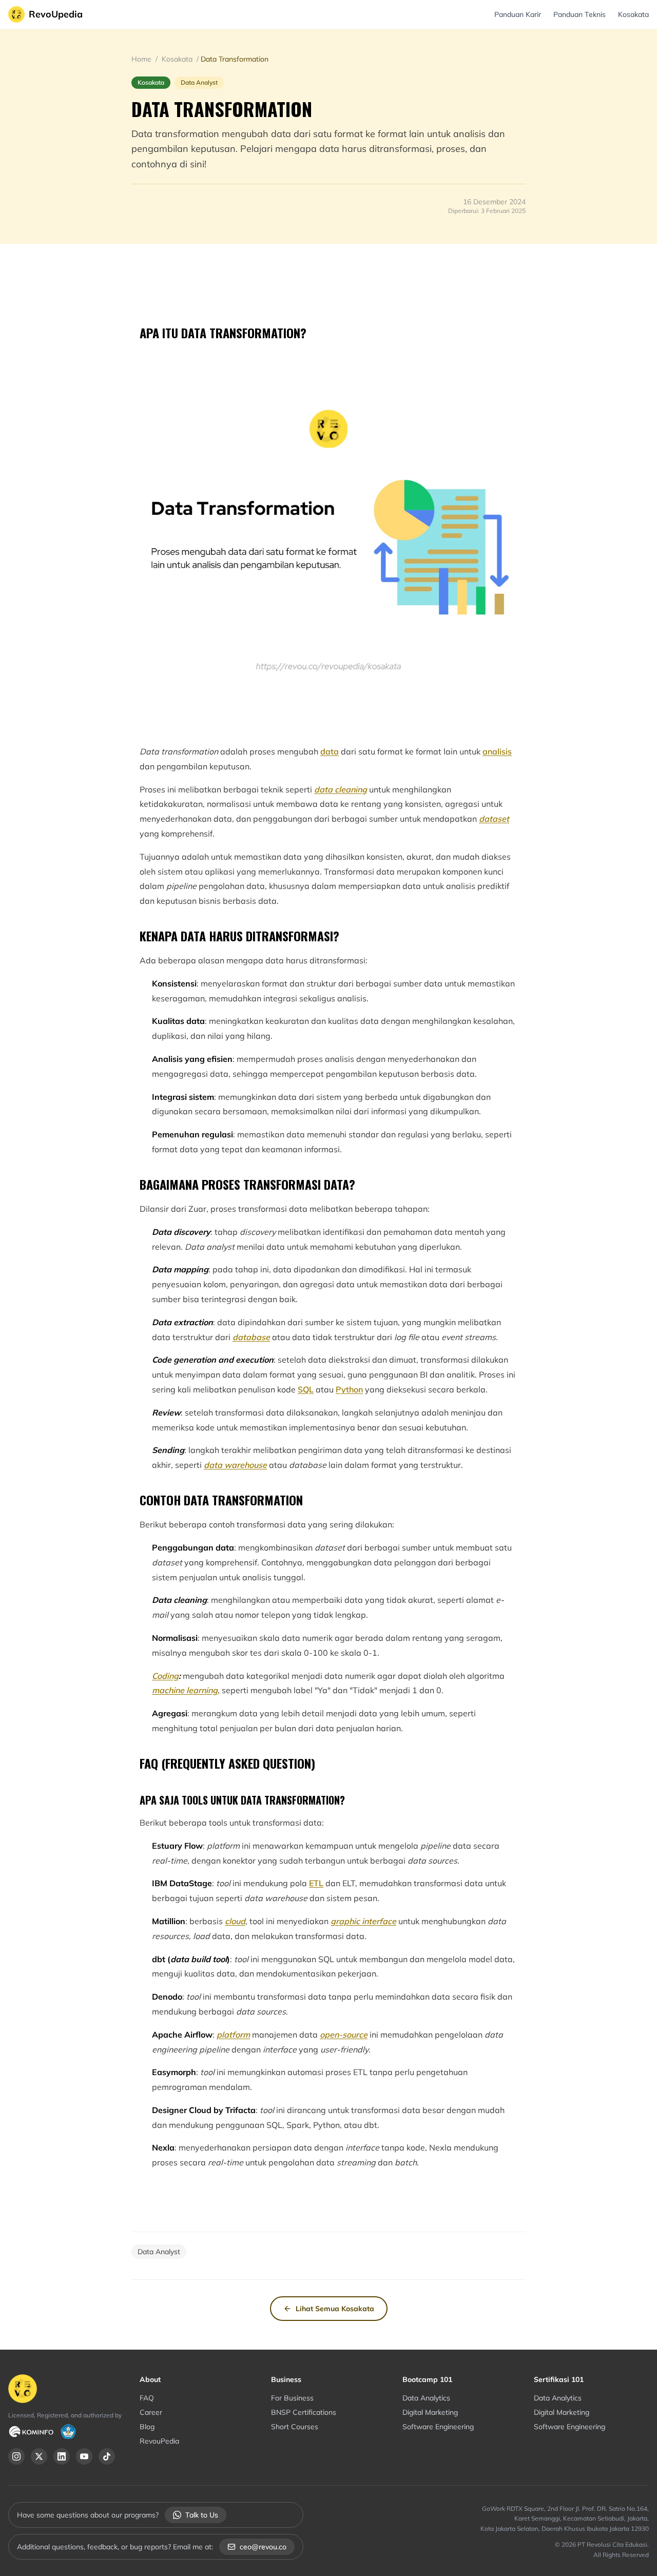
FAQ (147, 2398)
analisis (497, 751)
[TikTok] (107, 2456)
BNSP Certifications (304, 2412)
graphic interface (363, 1921)
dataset (494, 819)
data (330, 751)
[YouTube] (84, 2456)
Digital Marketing (430, 2412)
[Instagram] (16, 2456)
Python (349, 1389)
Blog (147, 2427)
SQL (306, 1389)
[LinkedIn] (62, 2456)
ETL (316, 1883)
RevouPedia (159, 2441)
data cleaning (341, 789)
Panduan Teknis (579, 14)
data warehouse (235, 1465)
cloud (235, 1921)
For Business (292, 2398)
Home (142, 59)
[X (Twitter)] (39, 2456)
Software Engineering (438, 2427)
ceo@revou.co (263, 2547)
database (251, 1337)
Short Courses (295, 2427)
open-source (344, 2035)
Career (151, 2412)
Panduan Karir (518, 14)
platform (233, 2035)
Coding (165, 1676)
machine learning (185, 1690)
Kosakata (633, 14)
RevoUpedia (56, 14)
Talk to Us (202, 2515)
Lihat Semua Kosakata (335, 2309)
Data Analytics (426, 2398)
